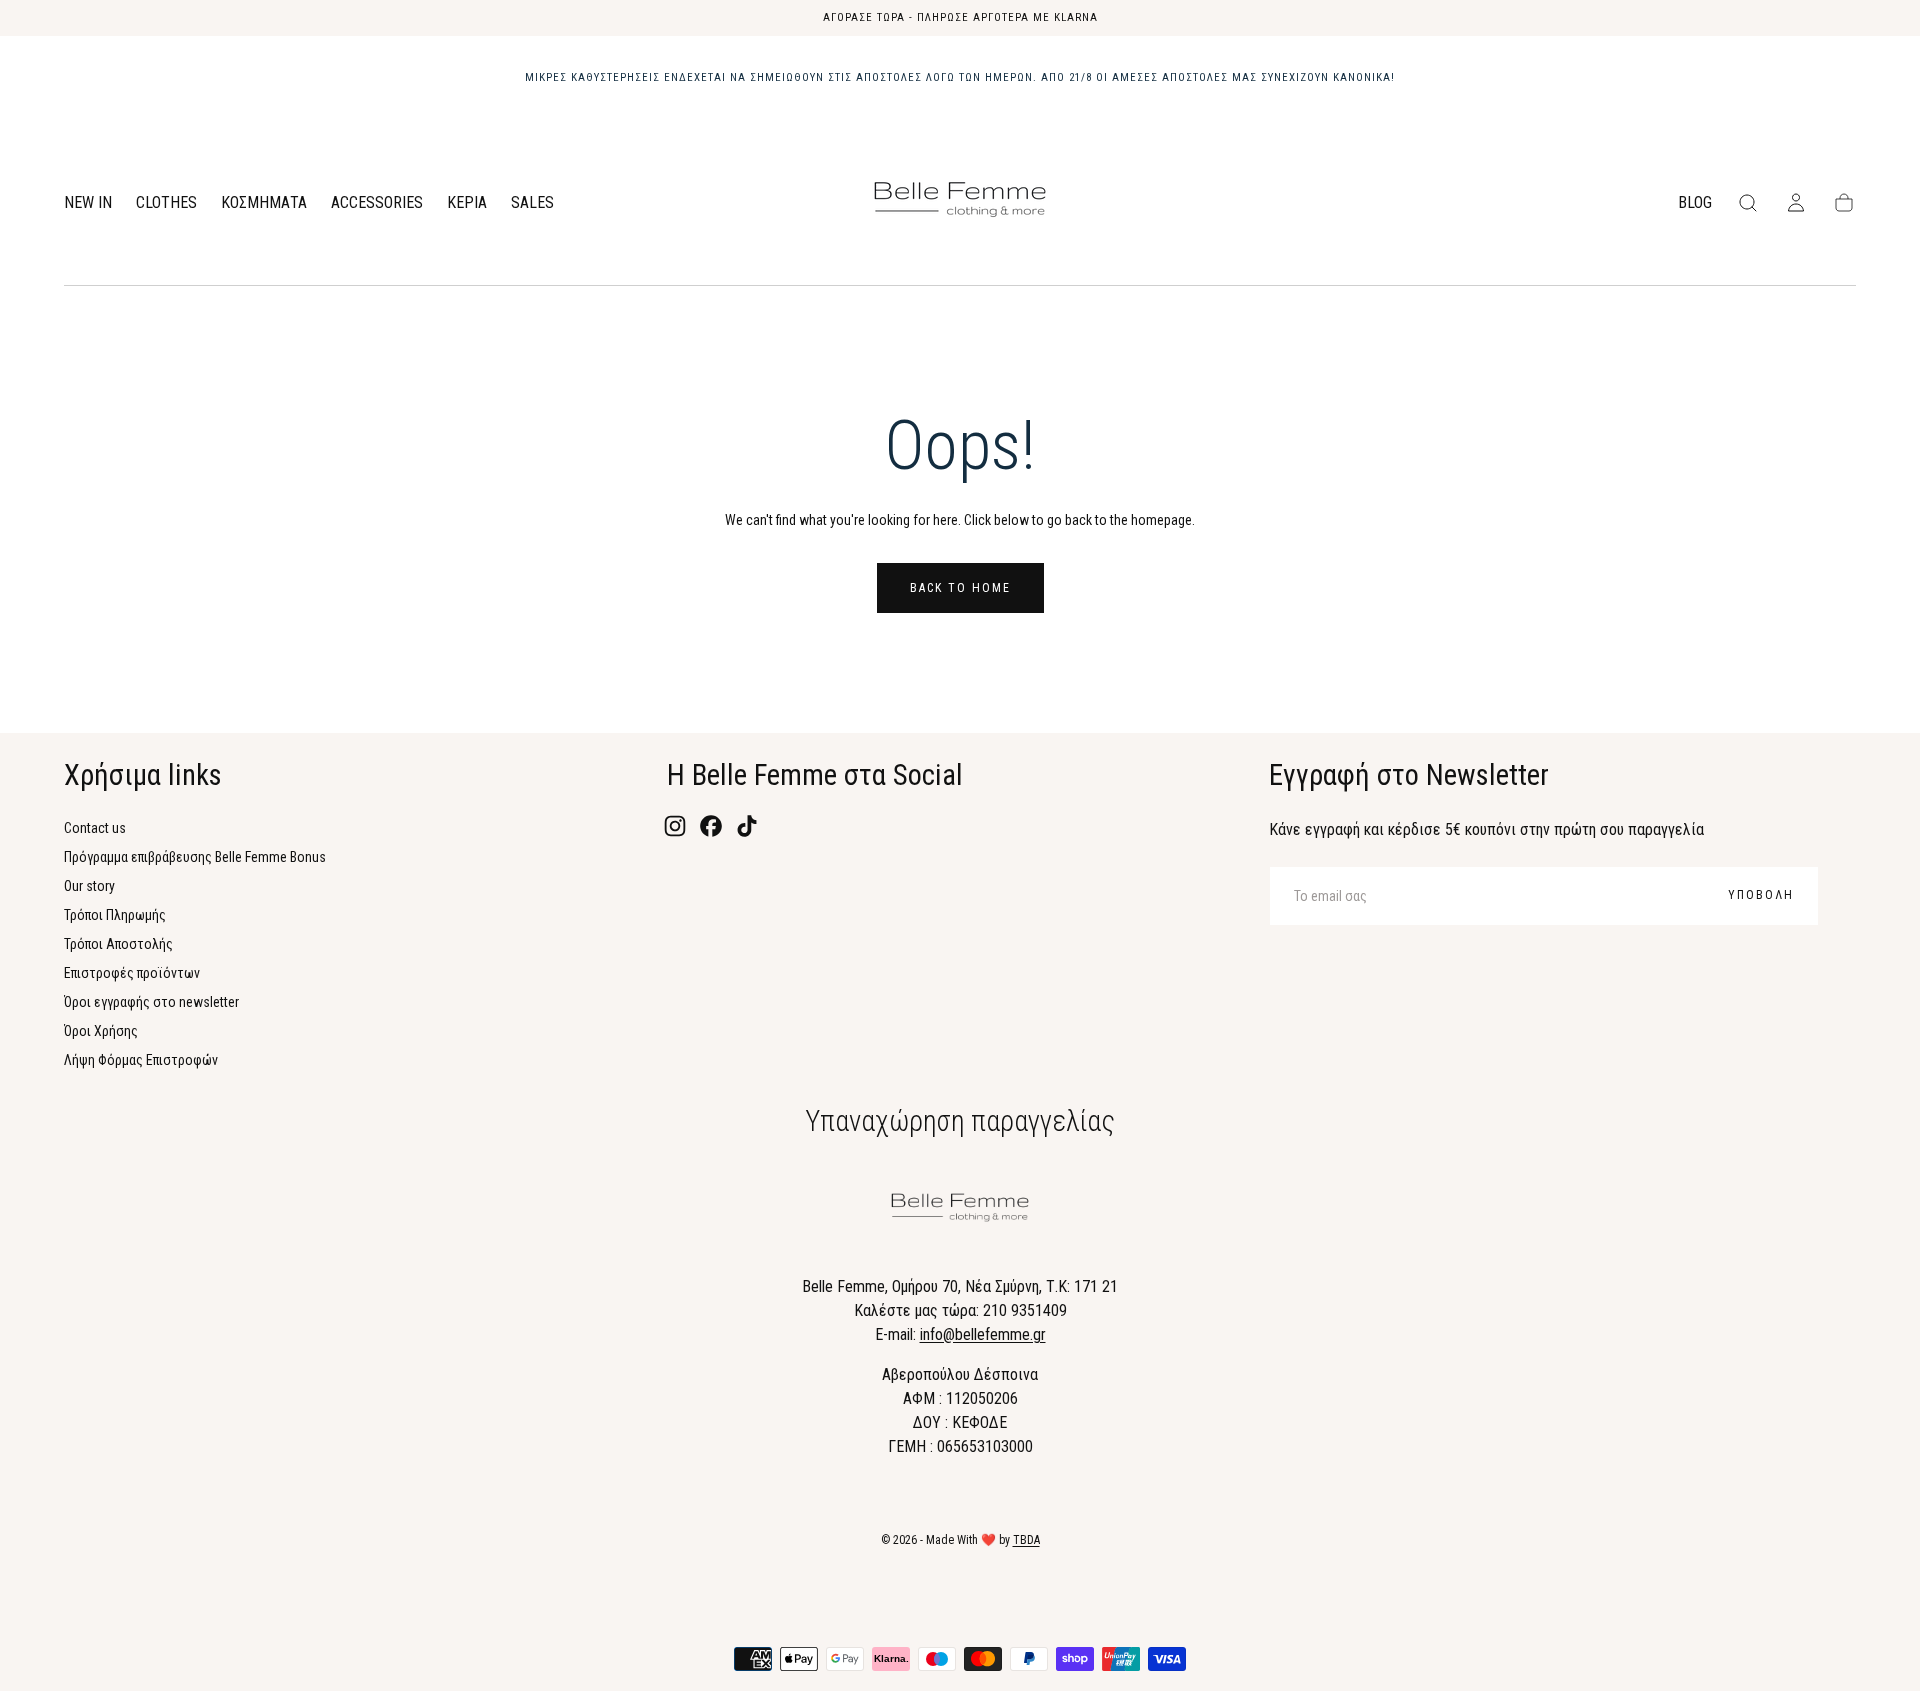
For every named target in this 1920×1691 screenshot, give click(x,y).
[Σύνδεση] (1796, 203)
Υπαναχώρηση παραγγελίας (960, 1121)
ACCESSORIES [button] (377, 203)
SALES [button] (532, 203)
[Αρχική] (960, 203)
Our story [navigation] (89, 886)
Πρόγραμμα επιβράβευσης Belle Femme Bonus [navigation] (195, 857)
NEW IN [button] (88, 203)
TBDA (1026, 1540)
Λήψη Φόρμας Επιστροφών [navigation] (141, 1060)
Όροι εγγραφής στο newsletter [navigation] (151, 1002)
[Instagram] (675, 826)
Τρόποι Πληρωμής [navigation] (115, 915)
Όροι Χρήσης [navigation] (101, 1031)
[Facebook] (711, 826)
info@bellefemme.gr (983, 1334)
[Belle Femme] (960, 1211)
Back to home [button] (960, 588)
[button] (1748, 203)
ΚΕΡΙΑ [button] (467, 203)
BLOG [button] (1695, 203)
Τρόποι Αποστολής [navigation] (118, 944)
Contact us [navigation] (95, 828)
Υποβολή (1761, 895)
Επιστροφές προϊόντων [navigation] (132, 973)
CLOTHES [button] (166, 203)
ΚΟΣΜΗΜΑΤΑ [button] (264, 203)
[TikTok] (747, 826)
